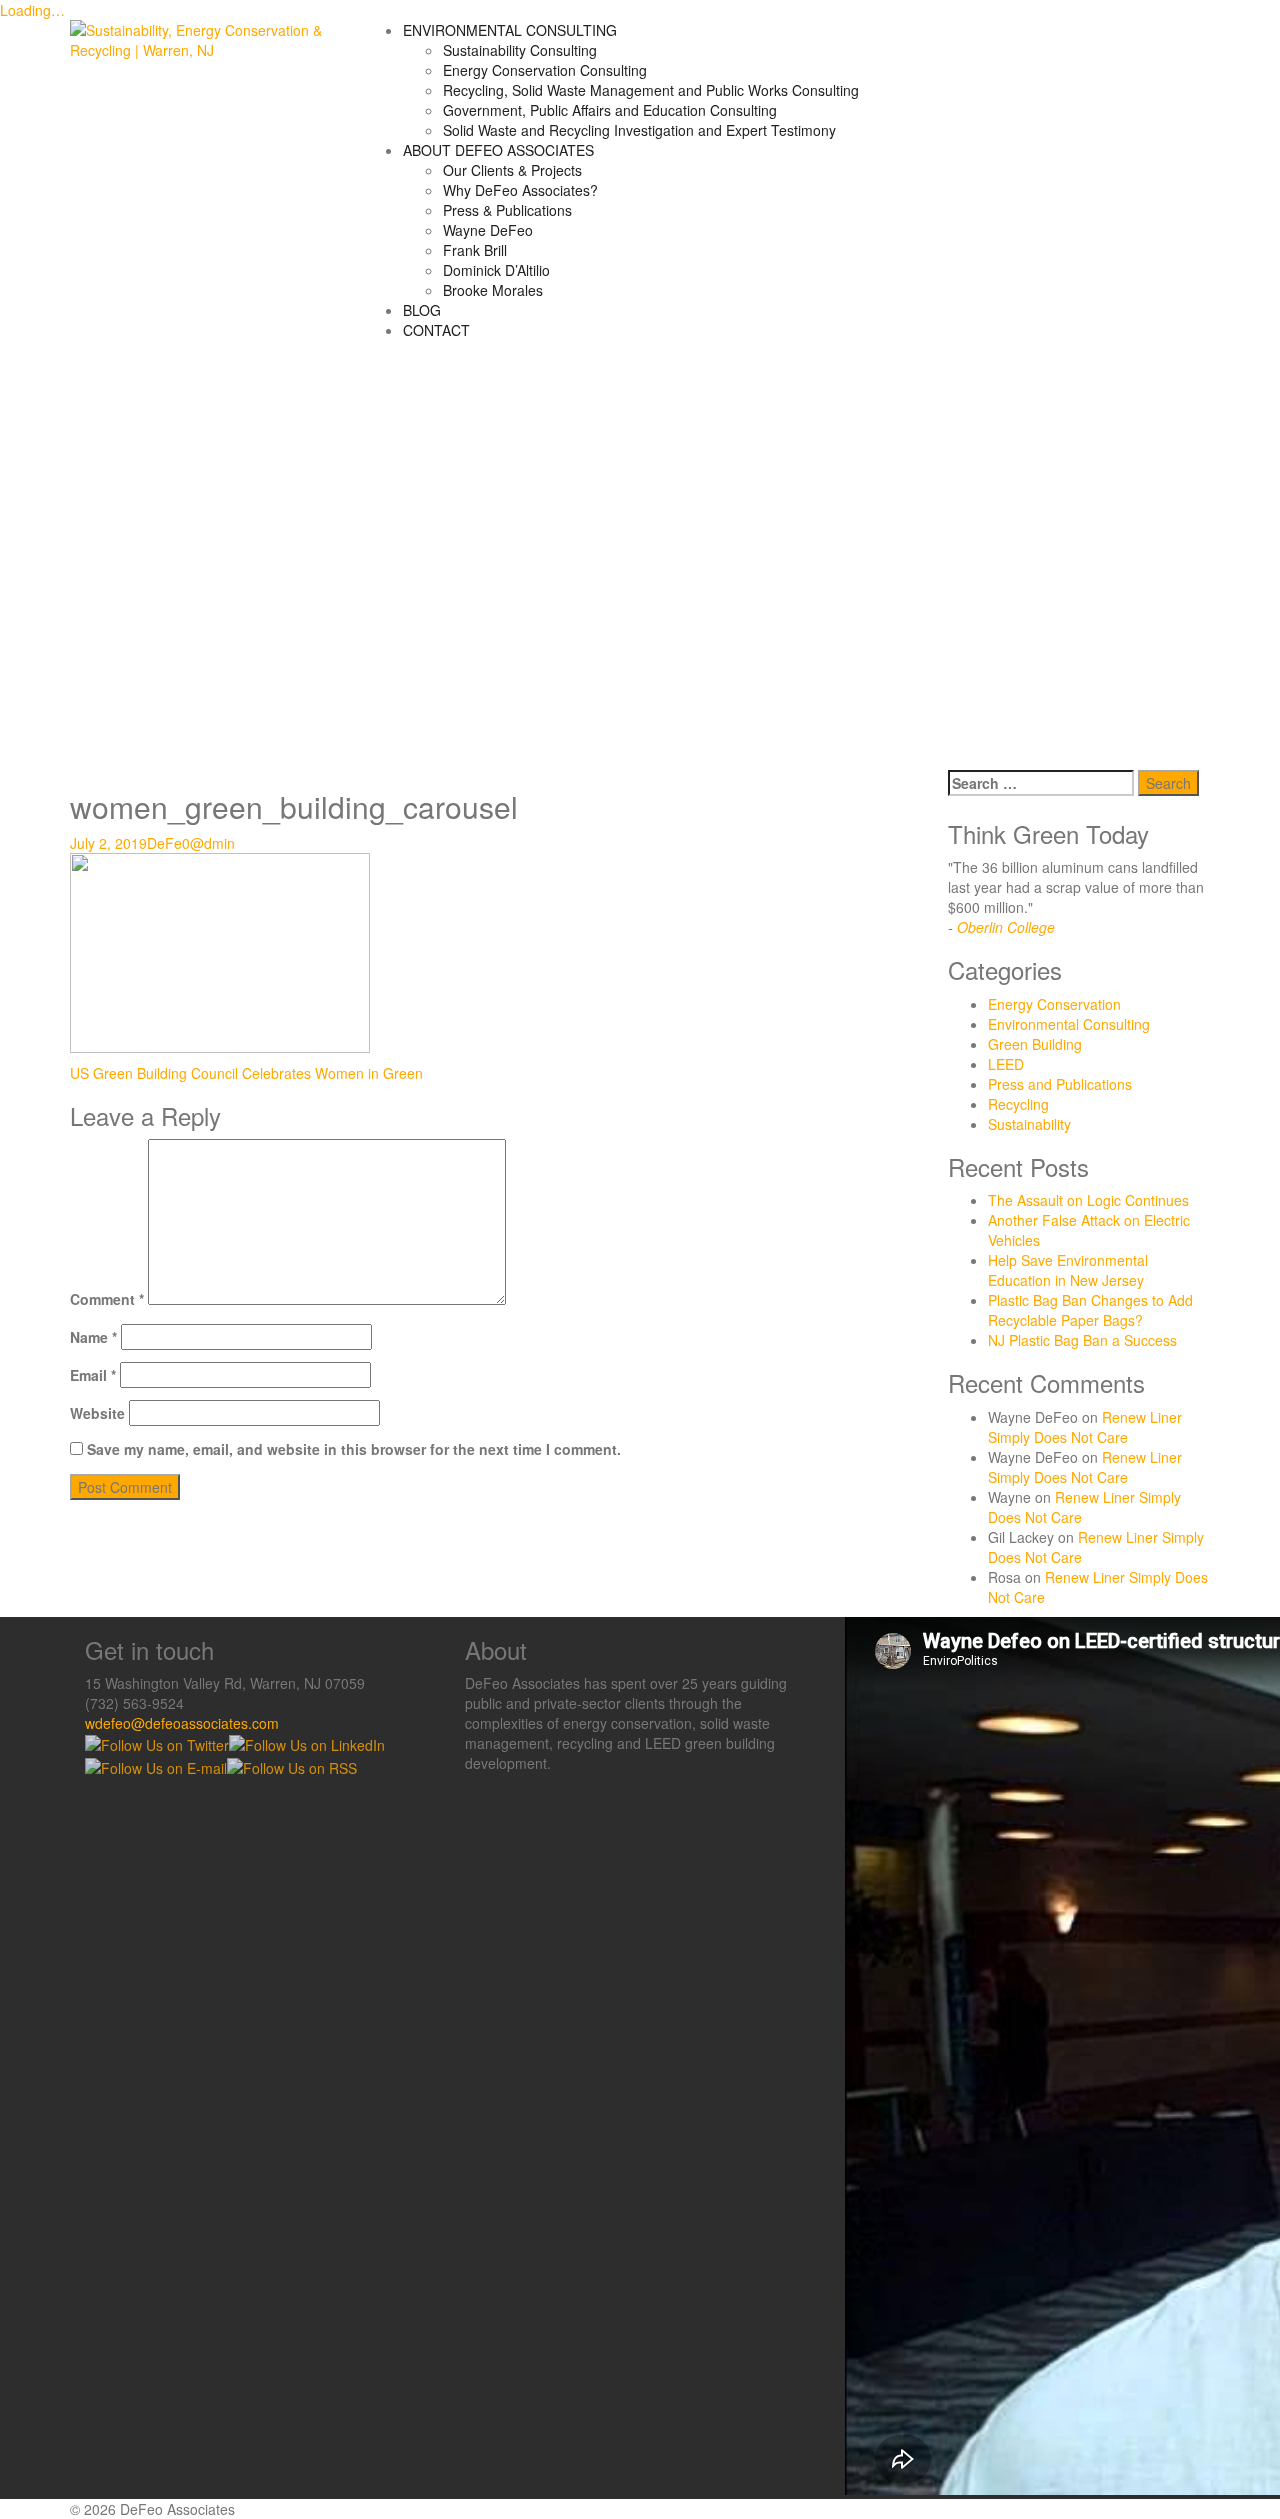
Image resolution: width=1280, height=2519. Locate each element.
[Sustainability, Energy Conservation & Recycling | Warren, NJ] (201, 38)
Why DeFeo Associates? (520, 190)
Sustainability (1029, 1124)
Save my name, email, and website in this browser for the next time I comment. (354, 1449)
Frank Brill (475, 250)
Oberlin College (1006, 927)
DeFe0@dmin (191, 843)
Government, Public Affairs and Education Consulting (610, 110)
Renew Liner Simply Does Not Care (1085, 1427)
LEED (1006, 1064)
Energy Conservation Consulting (545, 70)
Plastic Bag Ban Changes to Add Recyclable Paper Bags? (1090, 1310)
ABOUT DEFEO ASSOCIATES (498, 150)
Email (93, 1375)
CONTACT (436, 330)
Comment (107, 1299)
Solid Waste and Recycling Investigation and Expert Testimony (639, 130)
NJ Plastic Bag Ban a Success (1082, 1340)
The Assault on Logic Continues (1088, 1200)
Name (93, 1337)
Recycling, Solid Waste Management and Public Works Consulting (651, 90)
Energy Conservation (1054, 1004)
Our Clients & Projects (512, 170)
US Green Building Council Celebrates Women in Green (246, 1073)
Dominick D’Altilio (496, 270)
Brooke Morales (493, 290)
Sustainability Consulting (520, 50)
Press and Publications (1060, 1084)
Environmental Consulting (1069, 1024)
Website (97, 1413)
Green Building (1035, 1044)
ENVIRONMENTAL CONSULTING (510, 30)
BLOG (422, 310)
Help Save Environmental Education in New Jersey (1068, 1270)
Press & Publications (507, 210)
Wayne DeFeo (488, 230)
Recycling (1018, 1104)
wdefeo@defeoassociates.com (182, 1723)
